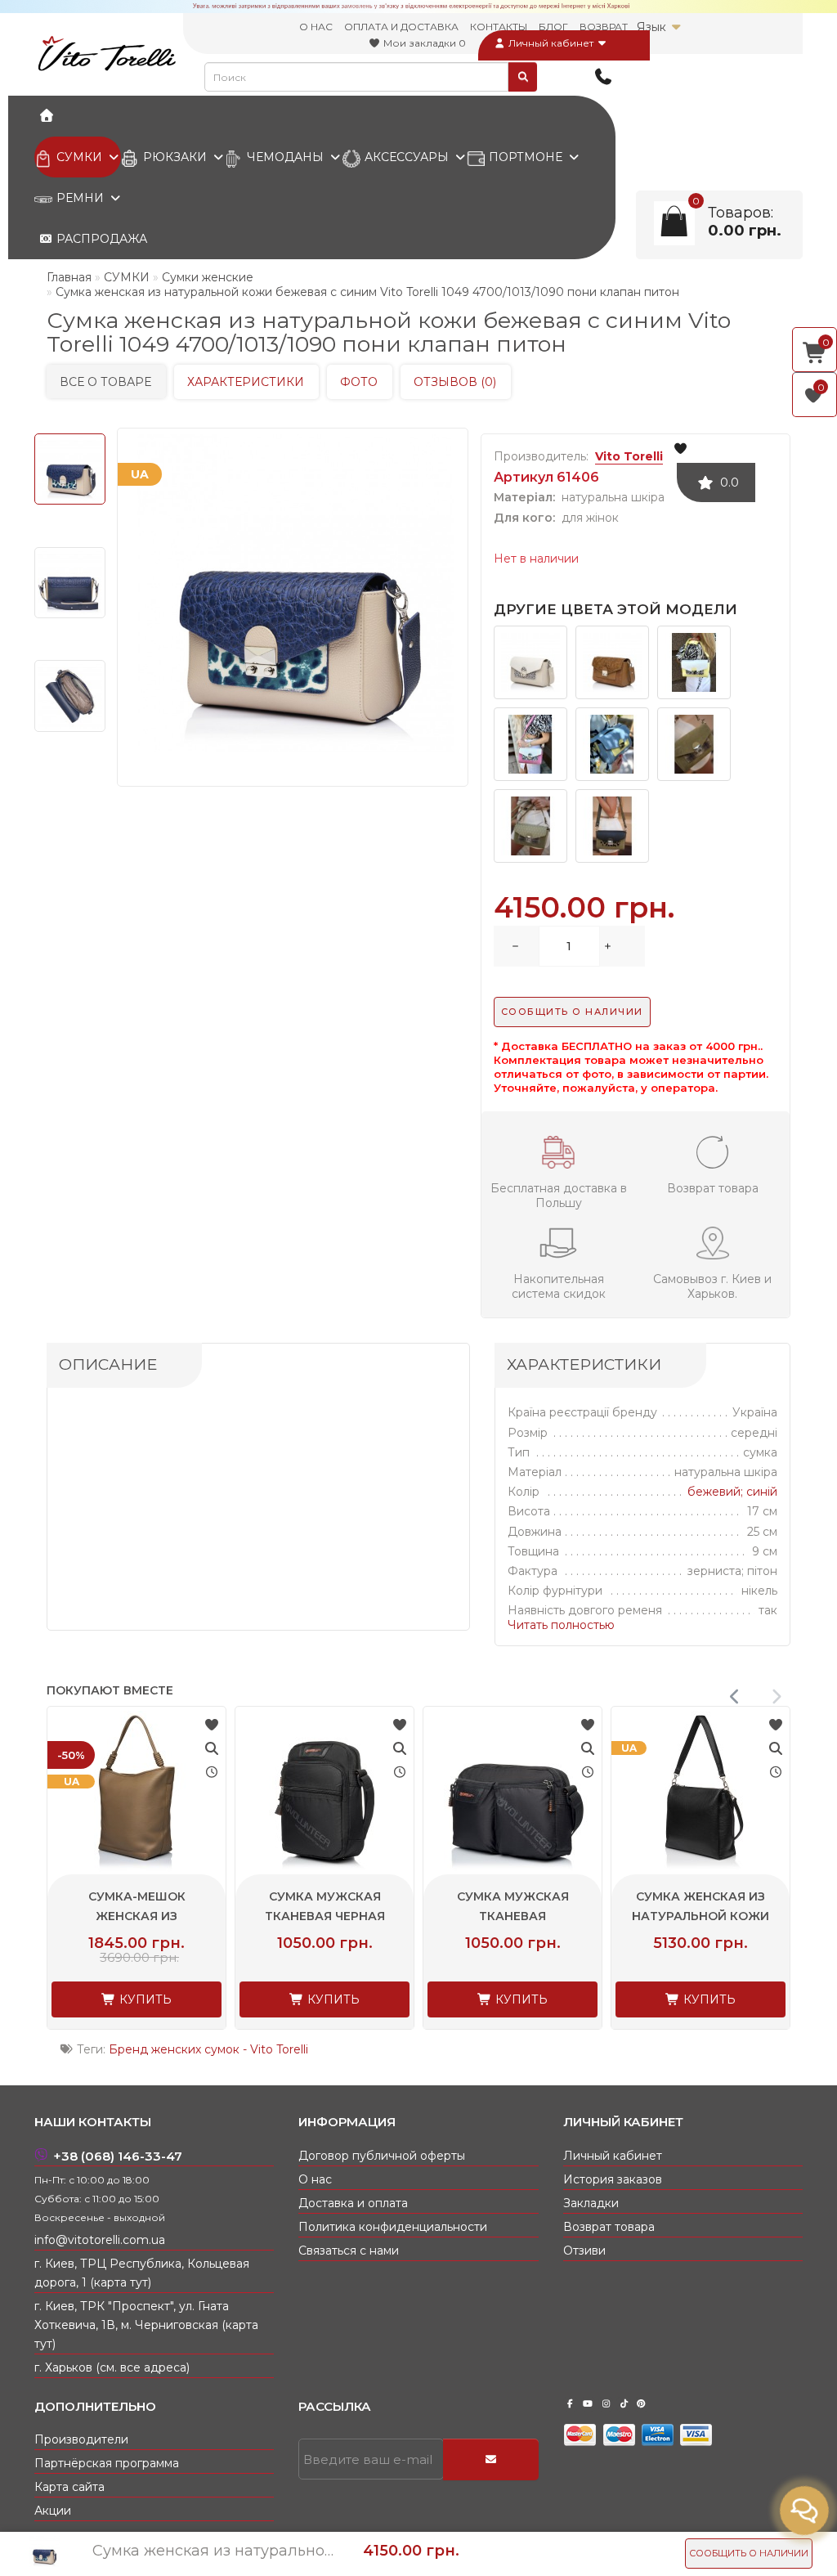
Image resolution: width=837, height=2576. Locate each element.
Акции (53, 2511)
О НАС (316, 27)
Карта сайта (69, 2487)
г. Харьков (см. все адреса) (112, 2367)
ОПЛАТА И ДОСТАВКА (401, 27)
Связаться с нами (349, 2251)
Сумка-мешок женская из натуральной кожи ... (321, 1916)
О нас (315, 2179)
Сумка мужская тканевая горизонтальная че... (697, 1916)
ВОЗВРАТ (604, 27)
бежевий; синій (732, 1492)
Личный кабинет (551, 43)
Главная (69, 277)
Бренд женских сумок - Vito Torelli (208, 2049)
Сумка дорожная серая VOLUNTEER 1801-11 (132, 1916)
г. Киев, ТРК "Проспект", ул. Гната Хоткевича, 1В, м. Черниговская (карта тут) (146, 2325)
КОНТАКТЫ (499, 27)
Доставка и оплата (353, 2203)
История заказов (613, 2179)
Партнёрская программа (107, 2463)
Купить (140, 1999)
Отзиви (584, 2251)
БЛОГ (553, 27)
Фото (359, 382)
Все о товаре (105, 382)
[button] (776, 1697)
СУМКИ (79, 157)
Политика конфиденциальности (393, 2227)
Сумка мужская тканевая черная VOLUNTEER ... (509, 1916)
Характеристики (246, 382)
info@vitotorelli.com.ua (100, 2240)
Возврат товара (609, 2227)
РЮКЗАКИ (175, 157)
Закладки (591, 2203)
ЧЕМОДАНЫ (285, 157)
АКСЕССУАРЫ (407, 157)
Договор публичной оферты (382, 2156)
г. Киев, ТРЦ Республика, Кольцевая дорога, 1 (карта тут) (142, 2273)
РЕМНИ (80, 198)
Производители (81, 2439)
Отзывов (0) (455, 382)
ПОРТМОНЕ (526, 157)
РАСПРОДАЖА (100, 239)
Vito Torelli (629, 456)
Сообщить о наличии (749, 2553)
